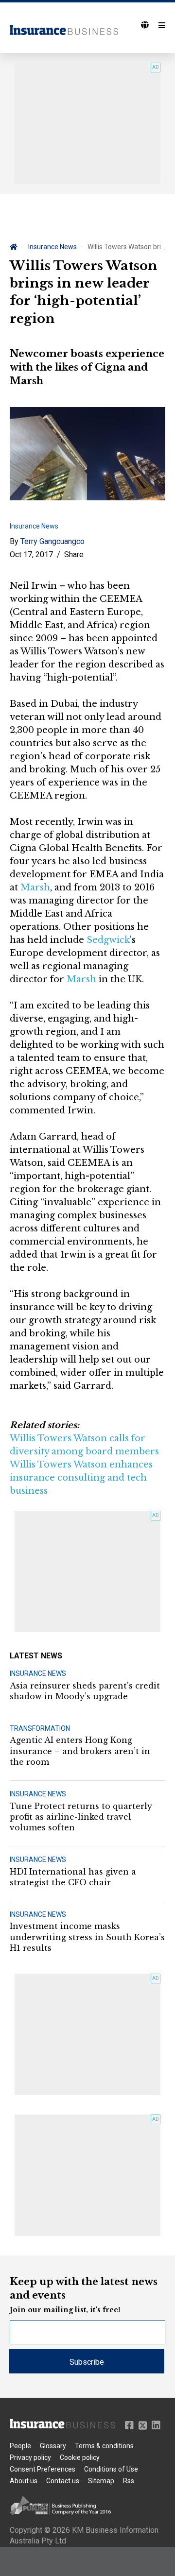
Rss (129, 2481)
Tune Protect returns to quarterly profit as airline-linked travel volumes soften (81, 1817)
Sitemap (101, 2481)
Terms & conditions (104, 2446)
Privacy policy (30, 2457)
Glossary (53, 2446)
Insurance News (52, 247)
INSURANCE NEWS (38, 1673)
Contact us (63, 2481)
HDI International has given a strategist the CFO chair (73, 1877)
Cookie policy (80, 2457)
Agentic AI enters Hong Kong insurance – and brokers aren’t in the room (80, 1751)
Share (74, 554)
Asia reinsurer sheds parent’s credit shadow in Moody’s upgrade (85, 1691)
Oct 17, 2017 (31, 554)
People (20, 2446)
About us (24, 2481)
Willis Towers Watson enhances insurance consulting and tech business (81, 1478)
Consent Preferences (43, 2469)
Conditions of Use (111, 2469)
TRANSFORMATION (40, 1728)
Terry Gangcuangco (52, 541)
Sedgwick (108, 940)
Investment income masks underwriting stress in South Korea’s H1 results (87, 1937)
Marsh (35, 887)
